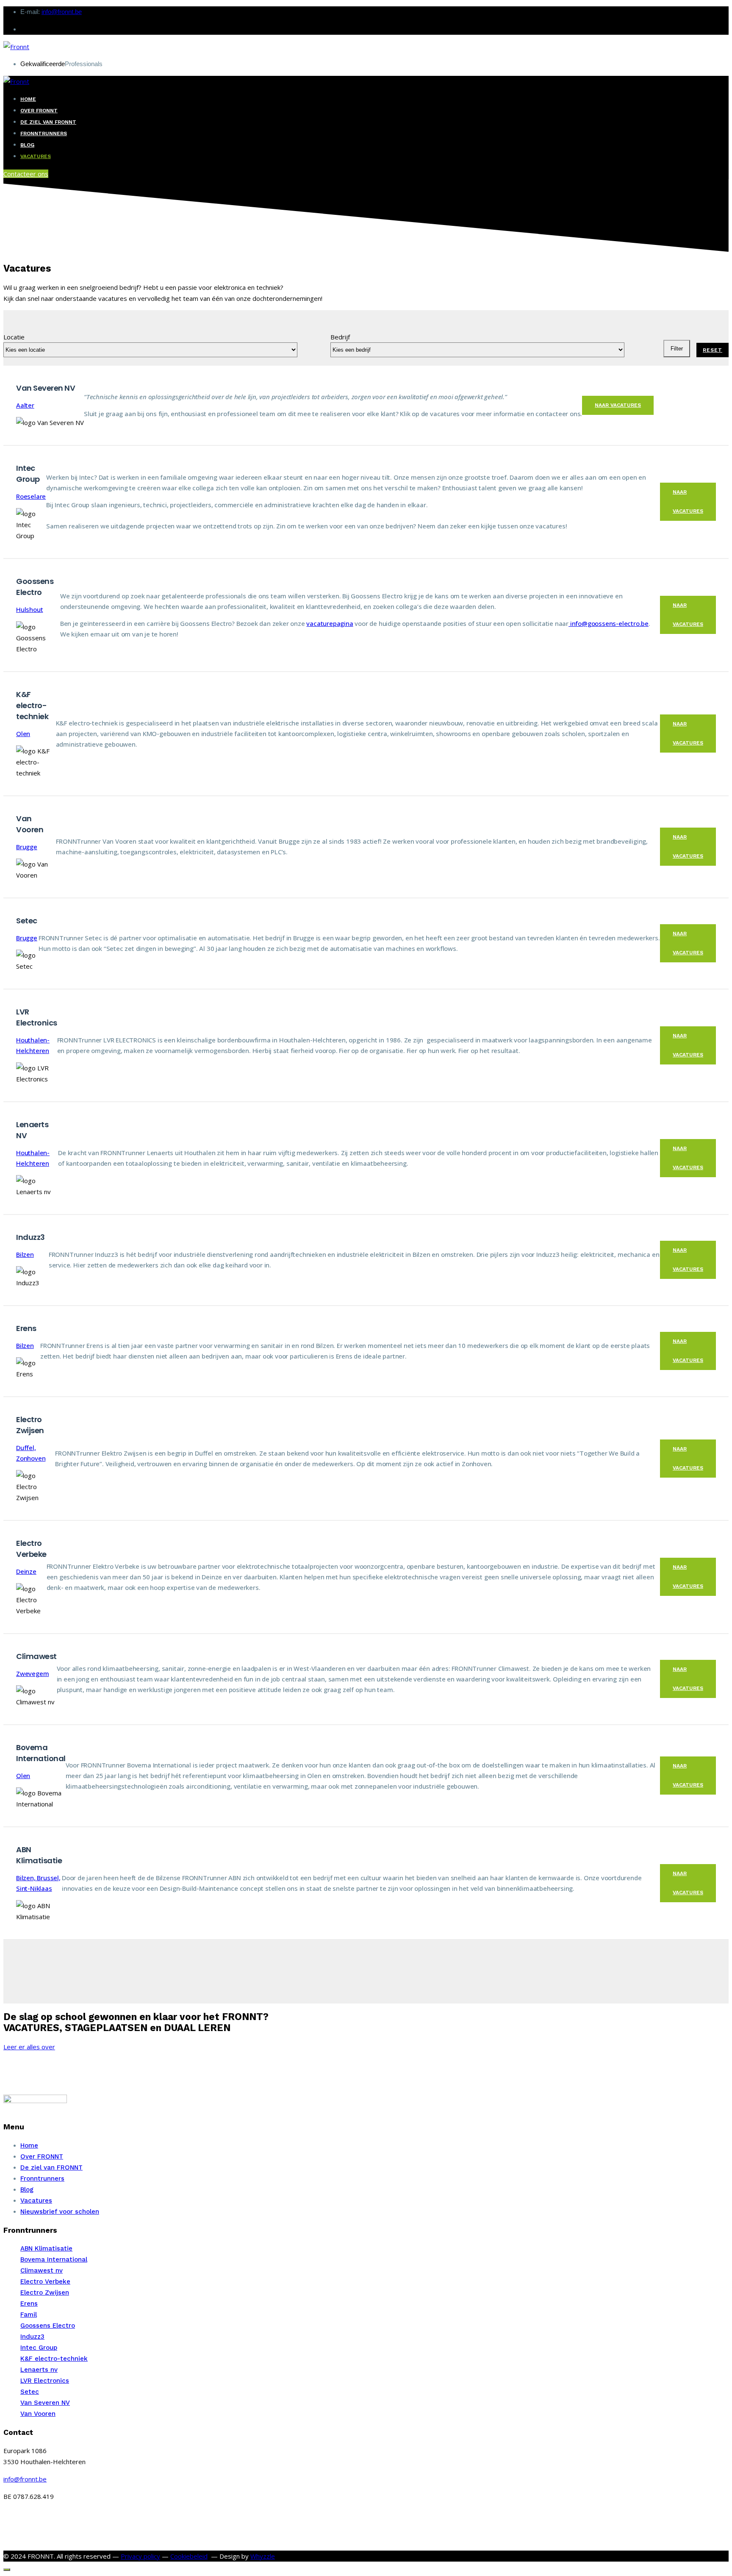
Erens (29, 2304)
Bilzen (25, 1254)
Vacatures (36, 156)
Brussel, (49, 1878)
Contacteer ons (26, 174)
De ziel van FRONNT (48, 122)
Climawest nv (42, 2270)
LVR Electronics (45, 2381)
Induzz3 (32, 2337)
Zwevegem (32, 1673)
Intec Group (39, 2348)
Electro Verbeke (45, 2281)
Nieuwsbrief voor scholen (60, 2212)
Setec (30, 2392)
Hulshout (29, 609)
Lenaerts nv (39, 2370)
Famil (29, 2315)
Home (28, 99)
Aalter (25, 405)
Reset (713, 350)
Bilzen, (26, 1878)
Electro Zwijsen (45, 2293)
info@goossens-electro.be (609, 623)
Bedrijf (340, 337)
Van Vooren (38, 2414)
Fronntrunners (44, 133)
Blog (27, 145)
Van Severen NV (45, 2403)
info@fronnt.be (62, 12)
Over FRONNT (39, 111)
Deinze (26, 1571)
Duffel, (26, 1448)
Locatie (14, 337)
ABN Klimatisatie (46, 2248)
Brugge (27, 847)
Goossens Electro (48, 2326)
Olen (23, 734)
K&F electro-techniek (54, 2359)
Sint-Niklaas (34, 1888)
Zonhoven (31, 1458)
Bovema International (54, 2259)
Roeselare (31, 496)
